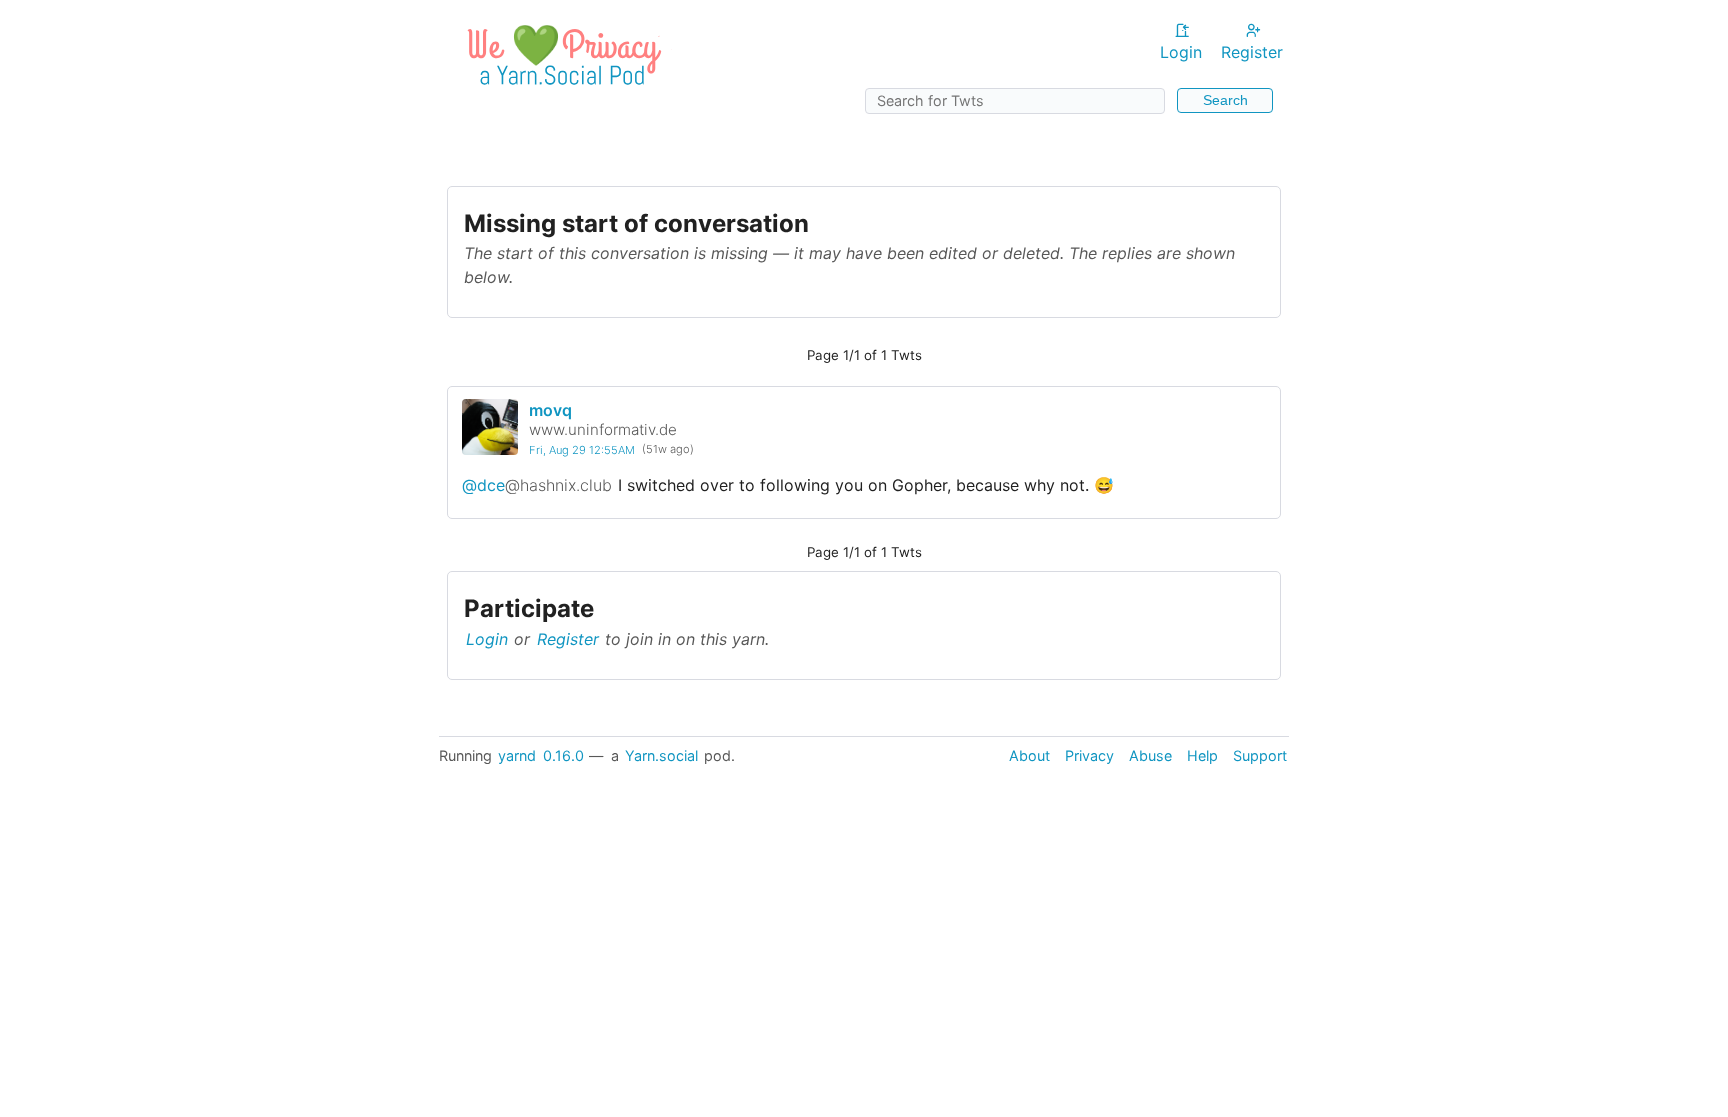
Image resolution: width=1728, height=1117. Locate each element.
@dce (537, 485)
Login (1181, 52)
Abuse (1150, 755)
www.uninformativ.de (603, 429)
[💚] (561, 90)
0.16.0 (563, 755)
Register (1252, 52)
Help (1202, 755)
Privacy (1089, 755)
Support (1260, 755)
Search (1225, 100)
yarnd (517, 755)
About (1029, 755)
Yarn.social (661, 755)
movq (550, 410)
